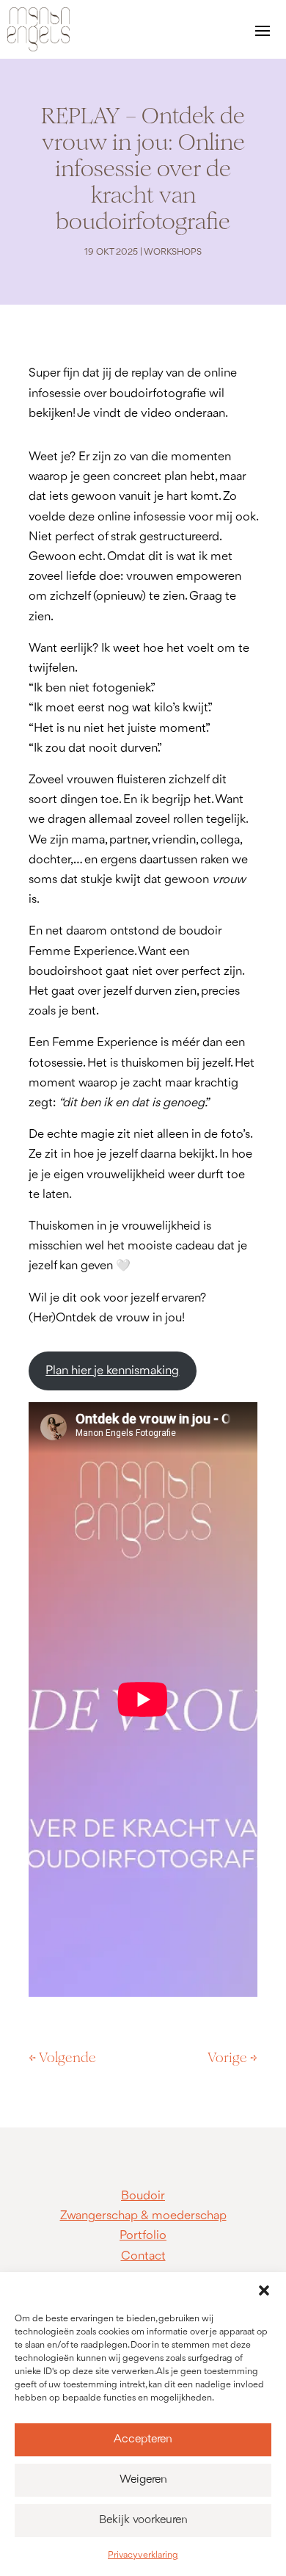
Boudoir (143, 2196)
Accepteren (143, 2439)
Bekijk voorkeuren (143, 2520)
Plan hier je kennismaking (112, 1371)
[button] (264, 2290)
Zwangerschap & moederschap (143, 2216)
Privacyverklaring (143, 2555)
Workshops (173, 252)
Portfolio (143, 2236)
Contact (143, 2256)
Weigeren (143, 2480)
